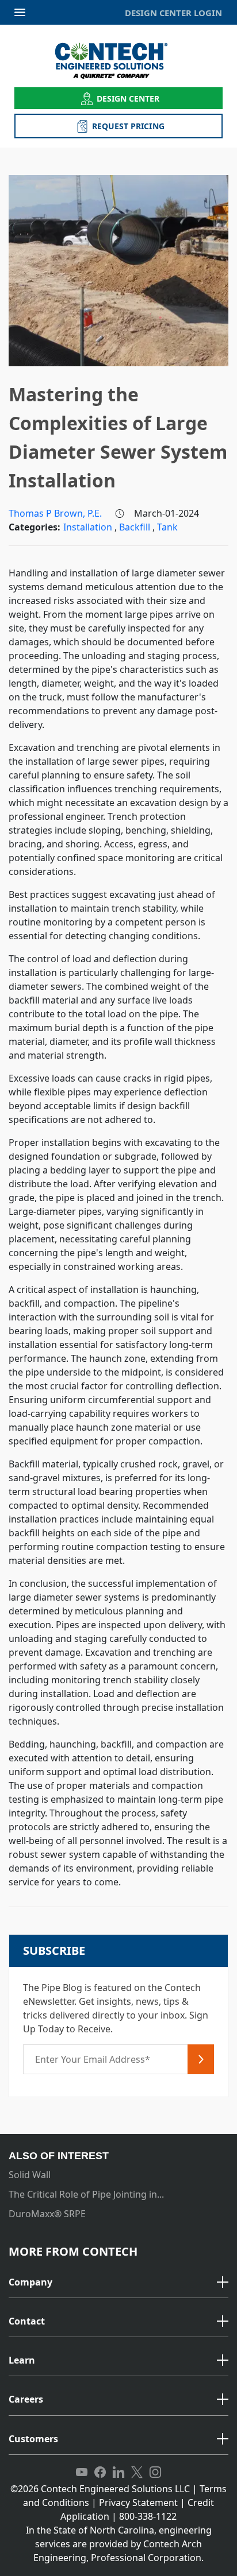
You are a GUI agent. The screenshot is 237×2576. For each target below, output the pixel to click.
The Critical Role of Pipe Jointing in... (86, 2194)
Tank (167, 527)
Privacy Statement (138, 2503)
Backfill (136, 527)
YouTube (82, 2473)
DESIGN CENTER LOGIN (173, 13)
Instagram (155, 2473)
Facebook (100, 2473)
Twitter (137, 2473)
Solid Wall (30, 2175)
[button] (118, 2283)
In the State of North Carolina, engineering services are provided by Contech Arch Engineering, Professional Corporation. (119, 2544)
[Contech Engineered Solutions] (119, 61)
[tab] (118, 2283)
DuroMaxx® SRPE (47, 2214)
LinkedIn (118, 2473)
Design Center (128, 98)
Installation (89, 527)
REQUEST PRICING (128, 126)
